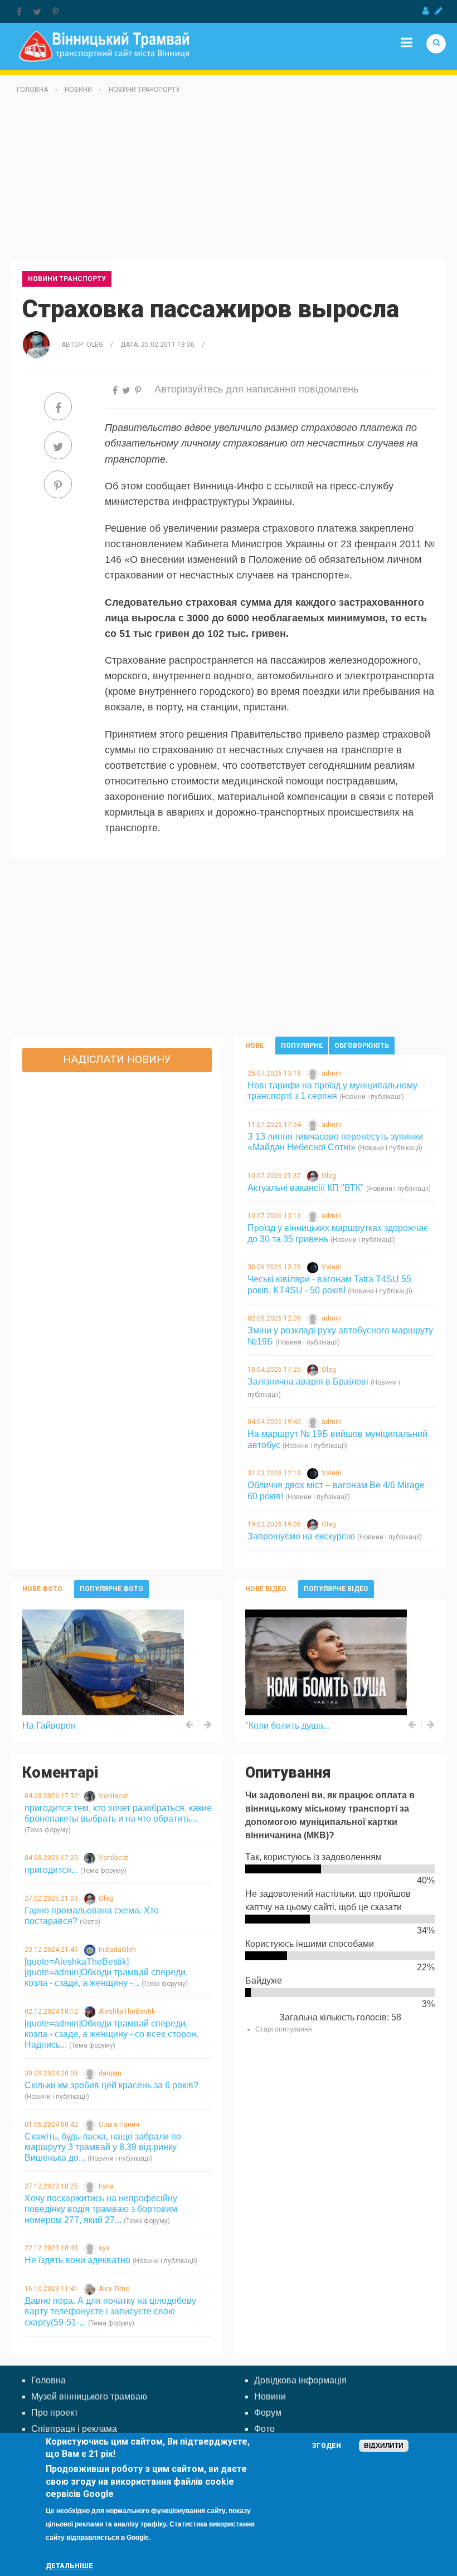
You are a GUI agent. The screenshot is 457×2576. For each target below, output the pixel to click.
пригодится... (51, 1870)
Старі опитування (284, 2029)
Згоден (327, 2446)
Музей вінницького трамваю (89, 2396)
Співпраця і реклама (74, 2429)
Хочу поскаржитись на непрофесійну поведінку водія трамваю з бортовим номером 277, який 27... (101, 2209)
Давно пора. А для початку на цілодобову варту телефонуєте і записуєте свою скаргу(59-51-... (110, 2311)
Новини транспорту (144, 90)
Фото (264, 2429)
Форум (268, 2413)
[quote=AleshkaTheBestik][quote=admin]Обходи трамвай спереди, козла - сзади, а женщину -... (106, 1972)
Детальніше (69, 2566)
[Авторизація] (426, 11)
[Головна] (104, 45)
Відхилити (384, 2446)
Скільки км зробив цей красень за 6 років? (111, 2085)
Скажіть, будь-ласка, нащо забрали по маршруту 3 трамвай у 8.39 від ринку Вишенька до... (103, 2147)
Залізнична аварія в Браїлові (308, 1382)
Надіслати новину (117, 1059)
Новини (78, 90)
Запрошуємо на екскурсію (301, 1536)
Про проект (55, 2413)
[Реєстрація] (439, 11)
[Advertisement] (229, 182)
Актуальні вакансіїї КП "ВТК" (306, 1188)
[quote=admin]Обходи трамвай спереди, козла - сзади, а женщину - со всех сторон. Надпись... (111, 2034)
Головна (32, 90)
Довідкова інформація (300, 2380)
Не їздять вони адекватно (77, 2260)
